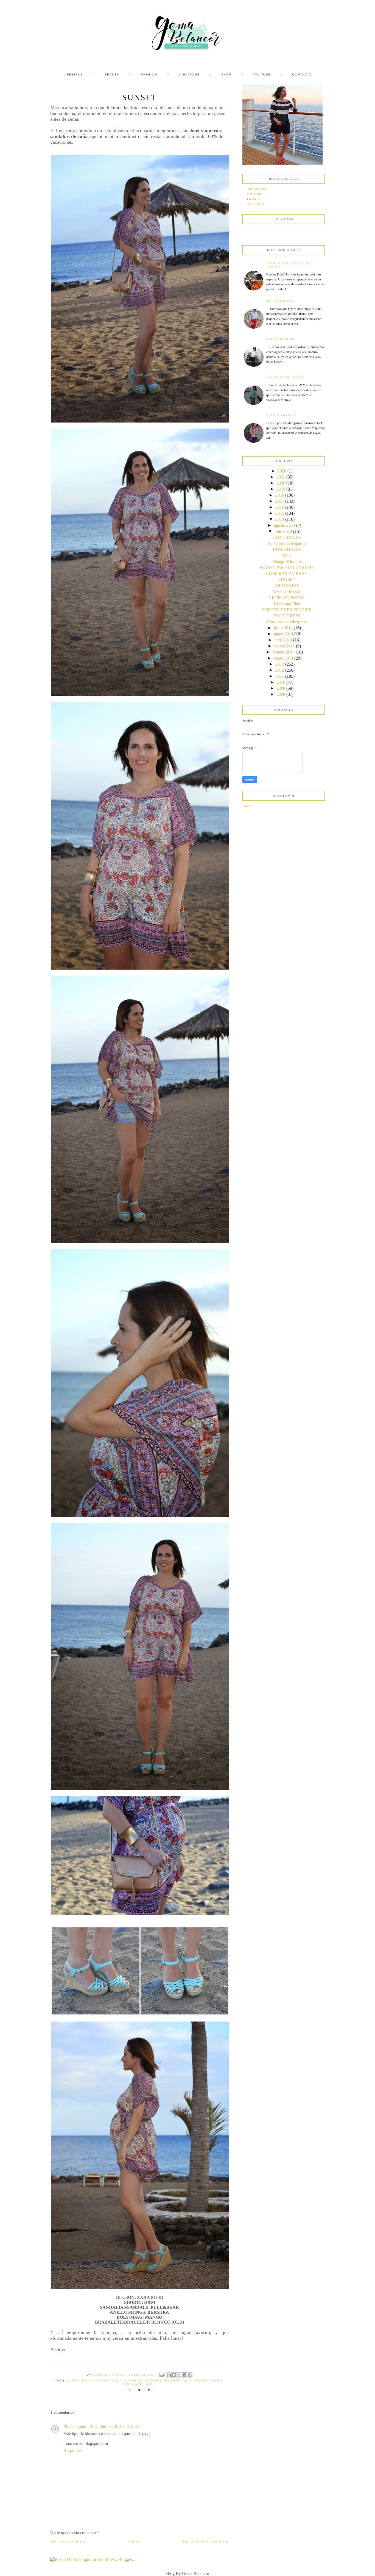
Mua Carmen (75, 2426)
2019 (281, 489)
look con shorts (100, 2381)
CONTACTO (302, 74)
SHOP (226, 74)
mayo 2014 (283, 634)
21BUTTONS (189, 74)
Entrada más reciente (205, 2542)
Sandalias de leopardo (287, 543)
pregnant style (140, 2384)
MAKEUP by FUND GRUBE (287, 568)
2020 (281, 483)
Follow (247, 806)
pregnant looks (206, 2381)
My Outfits (175, 2381)
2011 (280, 676)
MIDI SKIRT (287, 586)
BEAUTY (112, 74)
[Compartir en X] (179, 2375)
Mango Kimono (287, 561)
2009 (281, 688)
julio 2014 (283, 531)
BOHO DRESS (287, 549)
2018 (280, 495)
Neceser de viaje (287, 592)
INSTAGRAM (256, 189)
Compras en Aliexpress (287, 622)
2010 (281, 682)
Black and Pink (287, 604)
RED (287, 555)
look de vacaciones (141, 2381)
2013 (280, 664)
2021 (281, 477)
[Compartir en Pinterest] (190, 2375)
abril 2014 (283, 640)
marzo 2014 (285, 646)
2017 (280, 501)
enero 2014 (283, 658)
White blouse (280, 339)
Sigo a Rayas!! (281, 415)
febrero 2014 (283, 652)
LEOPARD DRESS (287, 598)
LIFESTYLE (73, 74)
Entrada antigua (68, 2542)
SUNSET (287, 580)
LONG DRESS (287, 537)
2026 (282, 471)
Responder (73, 2450)
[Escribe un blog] (174, 2375)
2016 (280, 507)
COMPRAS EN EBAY (287, 574)
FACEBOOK (255, 204)
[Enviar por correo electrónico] (169, 2375)
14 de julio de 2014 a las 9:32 (113, 2426)
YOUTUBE (262, 74)
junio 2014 (283, 628)
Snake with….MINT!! (286, 377)
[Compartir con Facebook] (184, 2375)
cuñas (73, 2381)
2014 (280, 519)
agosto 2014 (285, 525)
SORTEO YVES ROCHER (287, 610)
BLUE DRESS (287, 616)
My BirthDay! (280, 301)
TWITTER (254, 199)
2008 (281, 694)
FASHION (149, 74)
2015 (280, 513)
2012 (280, 670)
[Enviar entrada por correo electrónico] (162, 2374)
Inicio (134, 2542)
